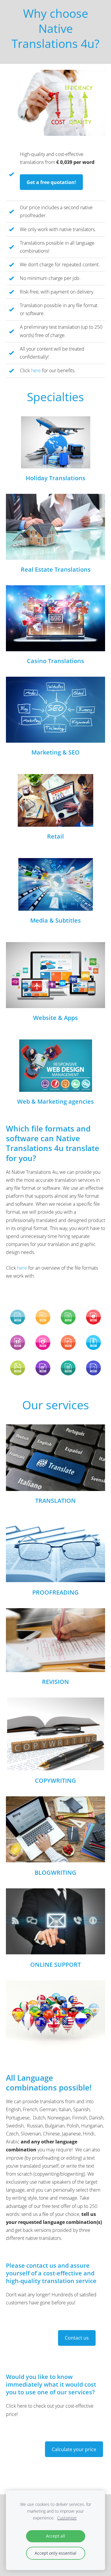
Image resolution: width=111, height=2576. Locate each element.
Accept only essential (55, 2553)
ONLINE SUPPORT (55, 1965)
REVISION (55, 1682)
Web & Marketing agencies (55, 1101)
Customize (67, 2518)
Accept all (55, 2536)
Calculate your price (74, 2449)
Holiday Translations (55, 478)
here (36, 370)
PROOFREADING (55, 1592)
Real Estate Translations (56, 569)
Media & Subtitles (55, 920)
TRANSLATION (55, 1501)
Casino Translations (55, 661)
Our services (56, 1405)
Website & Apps (55, 1018)
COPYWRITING (55, 1781)
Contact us (77, 2338)
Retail (55, 836)
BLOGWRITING (55, 1873)
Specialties (55, 397)
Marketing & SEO (55, 752)
